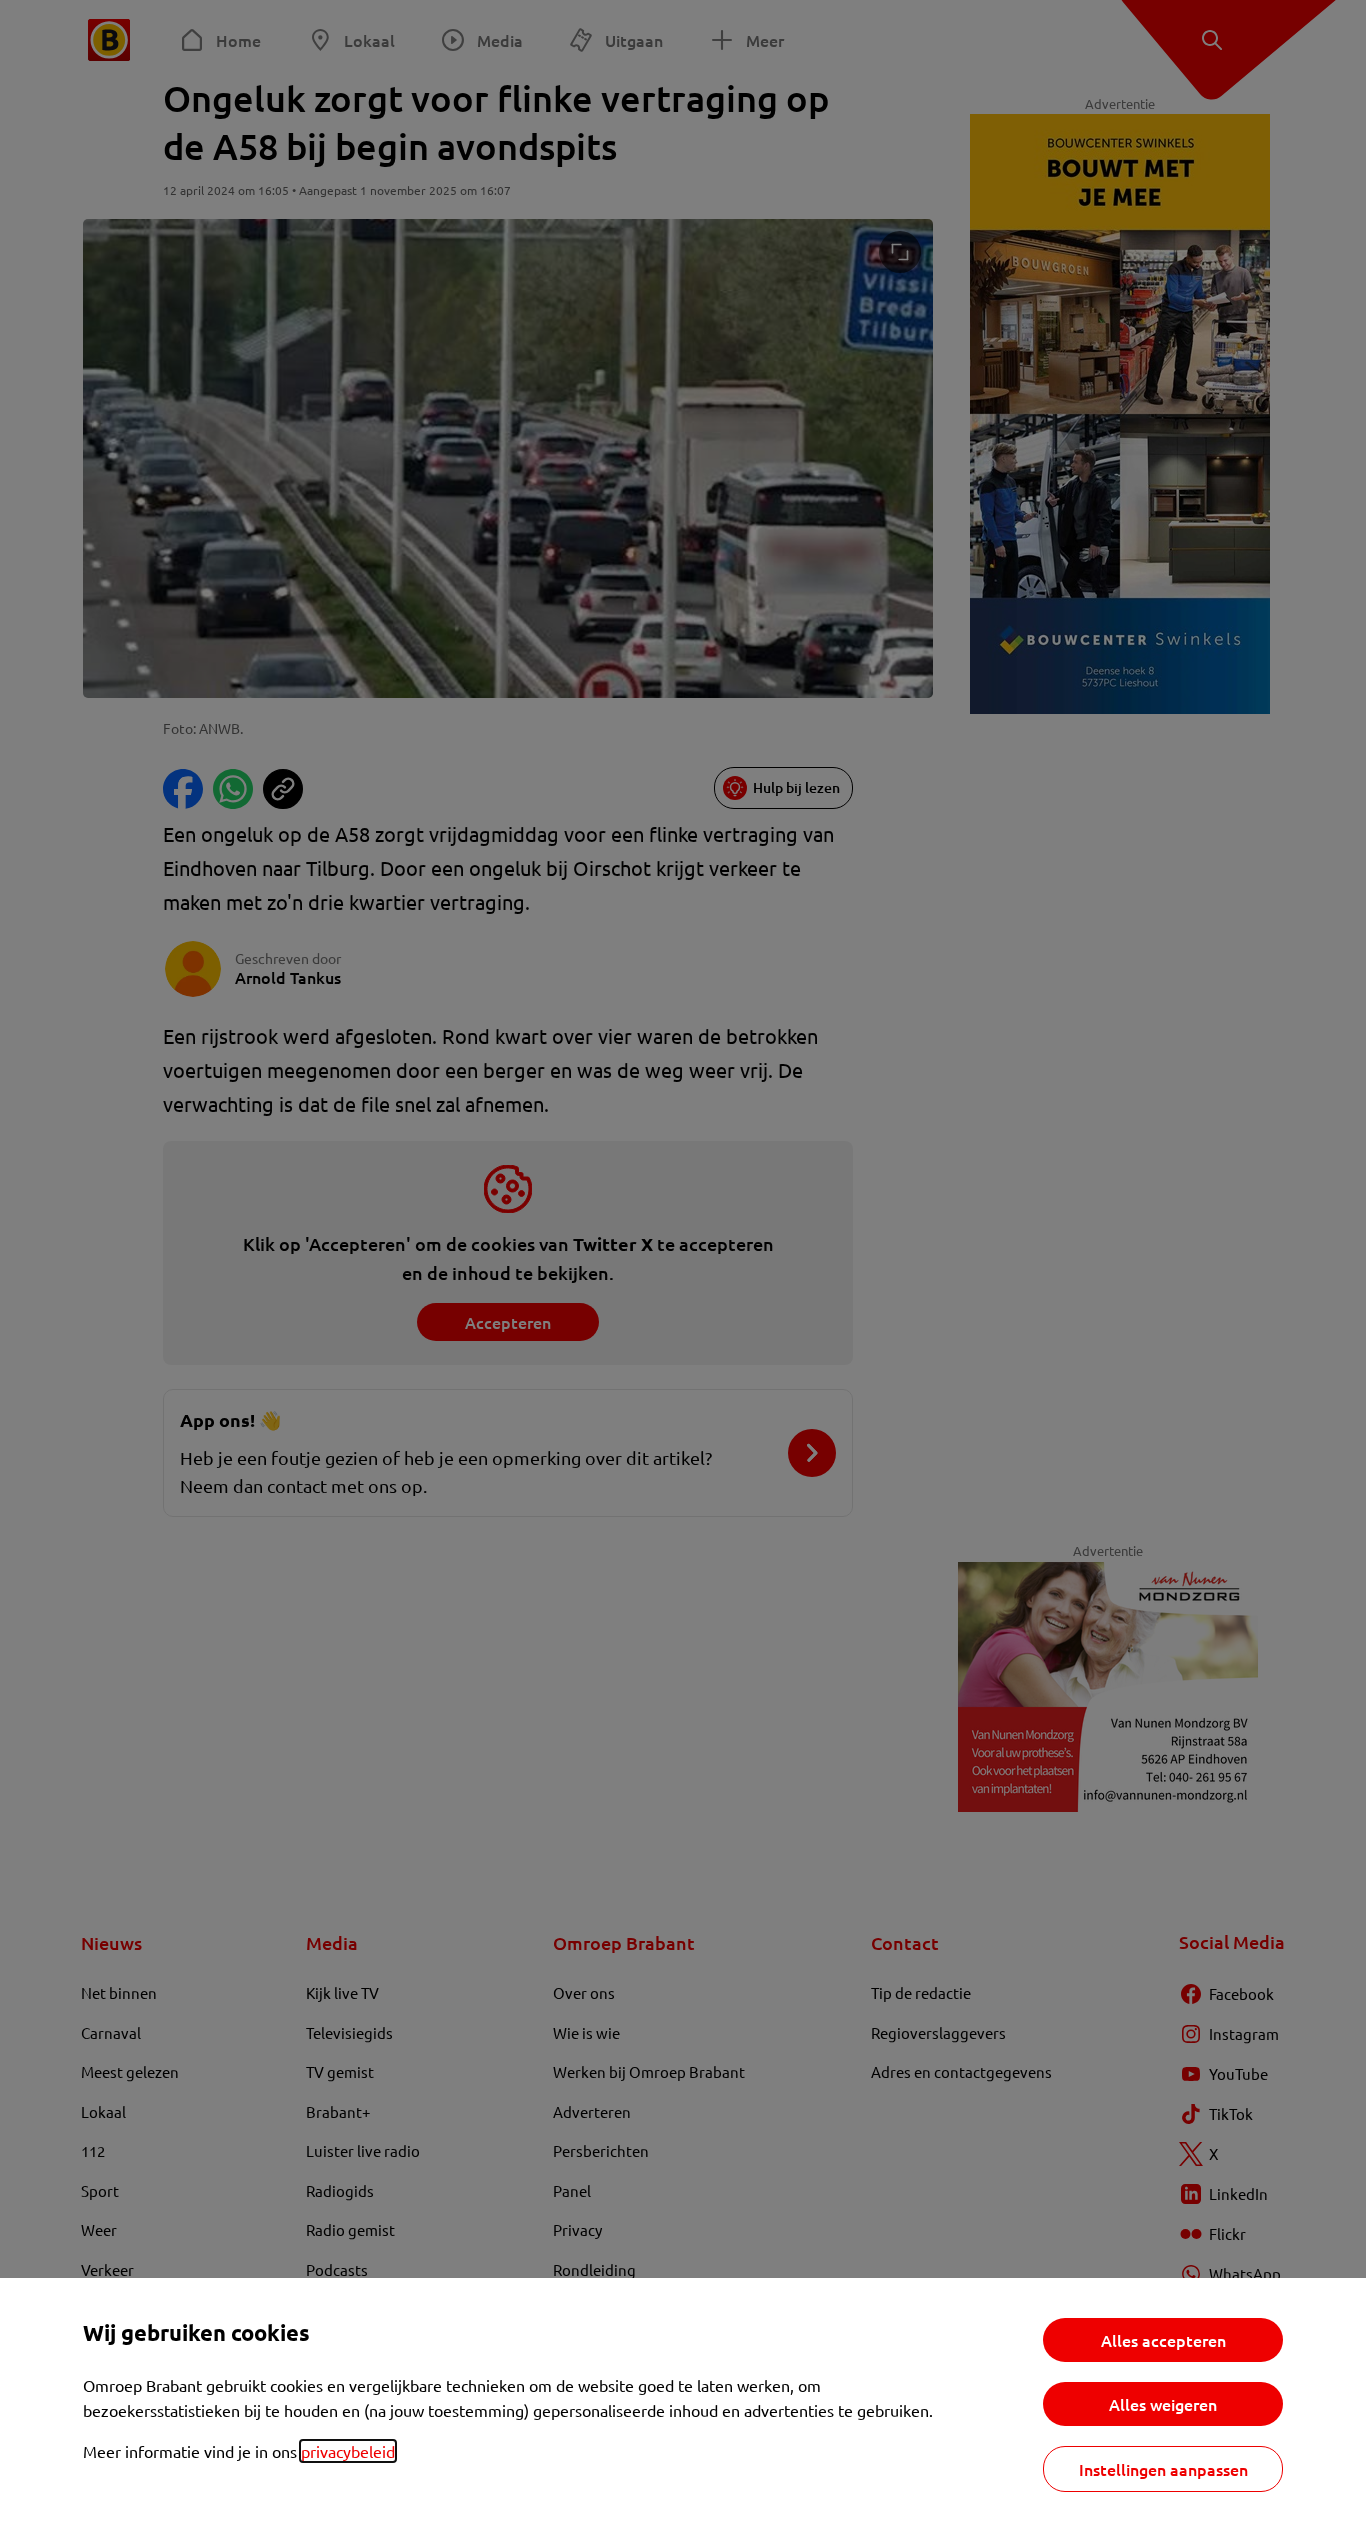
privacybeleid (348, 2451)
